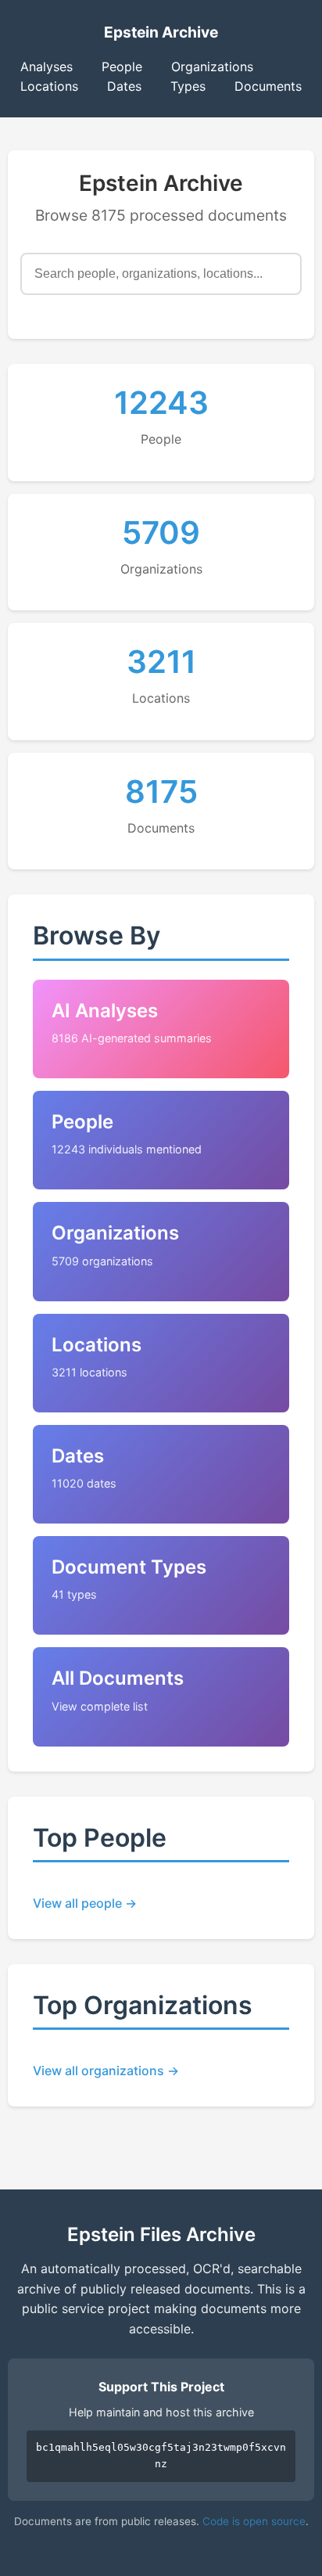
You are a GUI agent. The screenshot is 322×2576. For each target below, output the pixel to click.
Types (188, 86)
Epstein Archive (161, 32)
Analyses (47, 67)
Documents (268, 86)
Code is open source (254, 2521)
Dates (124, 86)
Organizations (212, 67)
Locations (49, 86)
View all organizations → (106, 2071)
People (122, 67)
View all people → (85, 1903)
